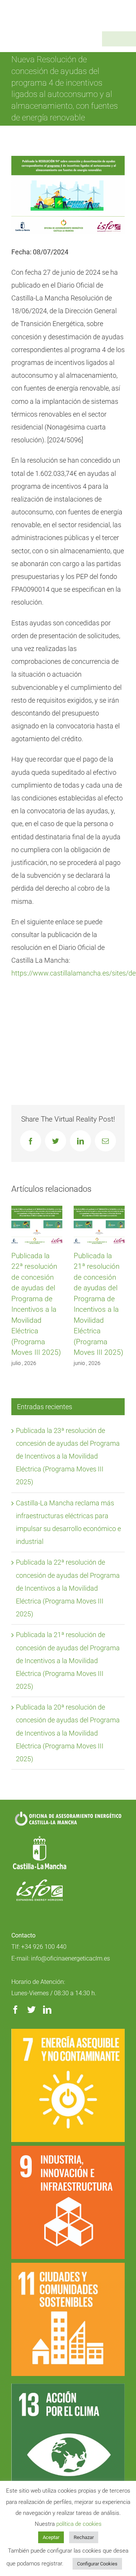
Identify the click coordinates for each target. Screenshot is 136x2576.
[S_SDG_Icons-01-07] (68, 2032)
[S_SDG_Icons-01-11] (68, 2266)
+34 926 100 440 (44, 1947)
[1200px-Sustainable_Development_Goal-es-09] (68, 2149)
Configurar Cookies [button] (97, 2564)
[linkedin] (47, 2010)
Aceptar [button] (51, 2537)
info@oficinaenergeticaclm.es (70, 1958)
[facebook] (15, 2010)
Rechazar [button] (84, 2537)
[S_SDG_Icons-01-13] (68, 2387)
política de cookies (79, 2524)
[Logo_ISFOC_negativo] (40, 1882)
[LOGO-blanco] (40, 1837)
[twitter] (31, 2010)
